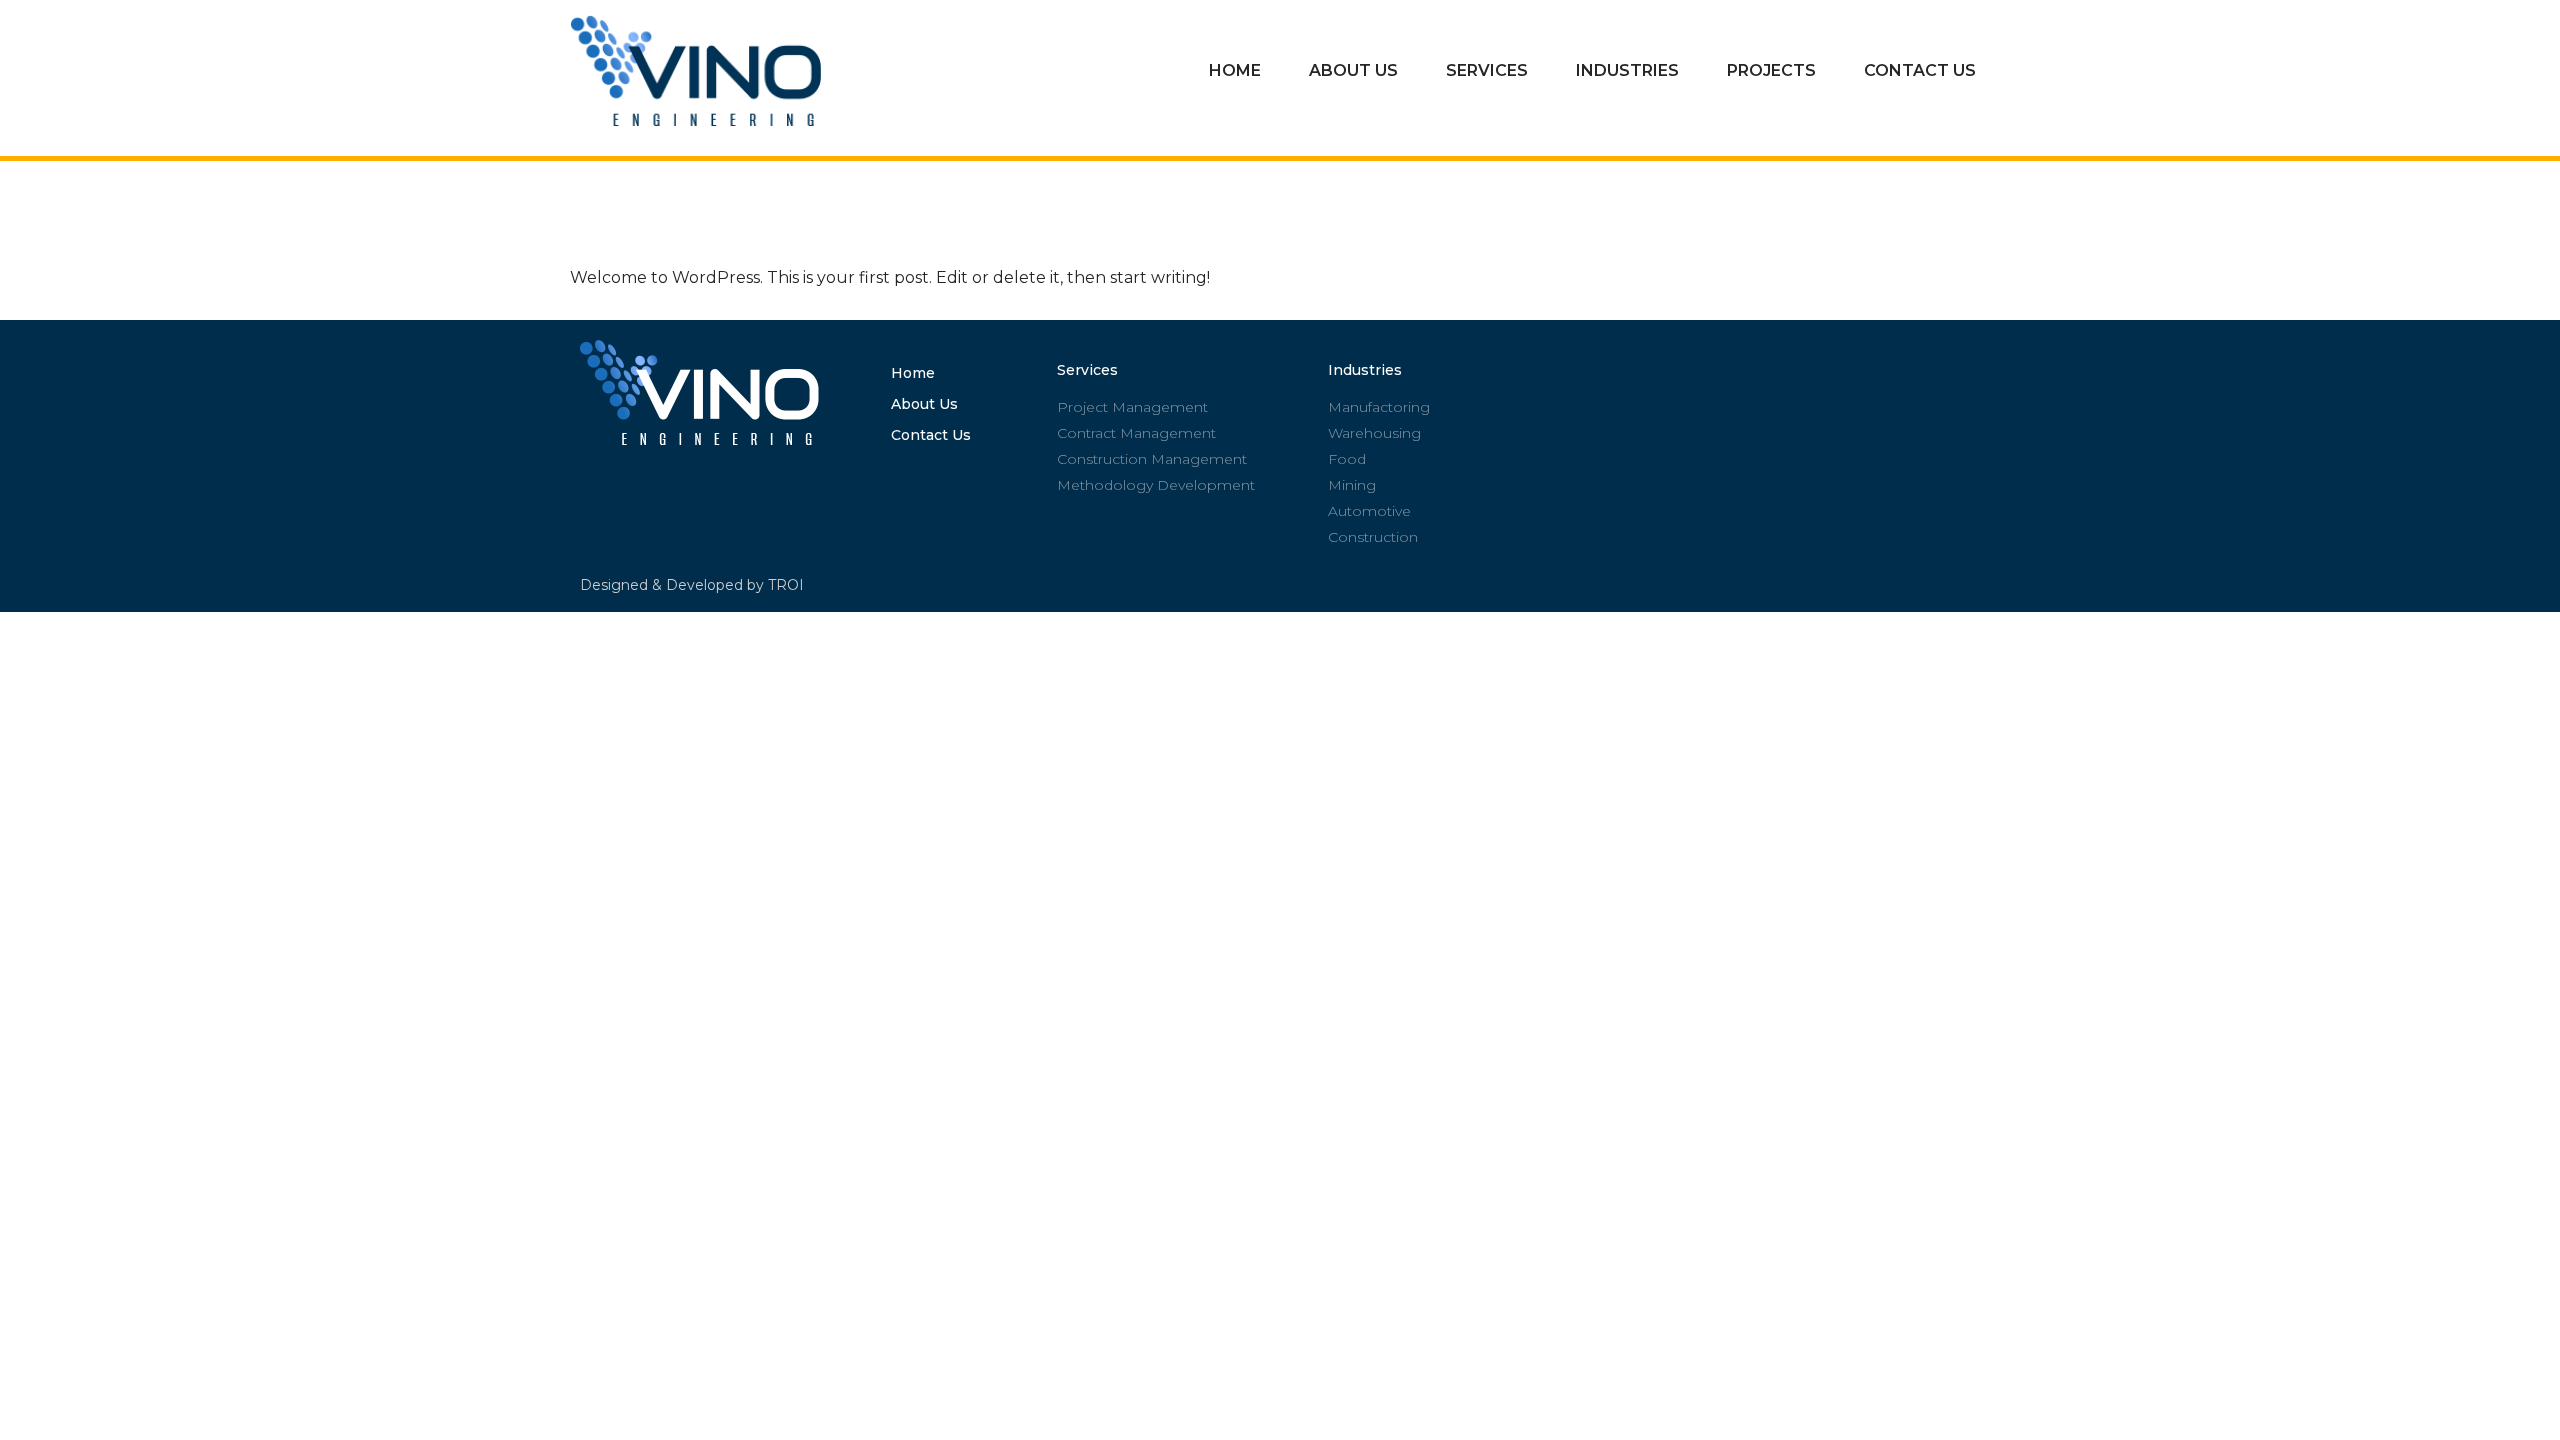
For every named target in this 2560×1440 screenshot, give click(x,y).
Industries (1627, 70)
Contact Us (1920, 70)
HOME (1235, 70)
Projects (1771, 70)
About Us (1353, 70)
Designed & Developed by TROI (692, 585)
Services (1487, 70)
